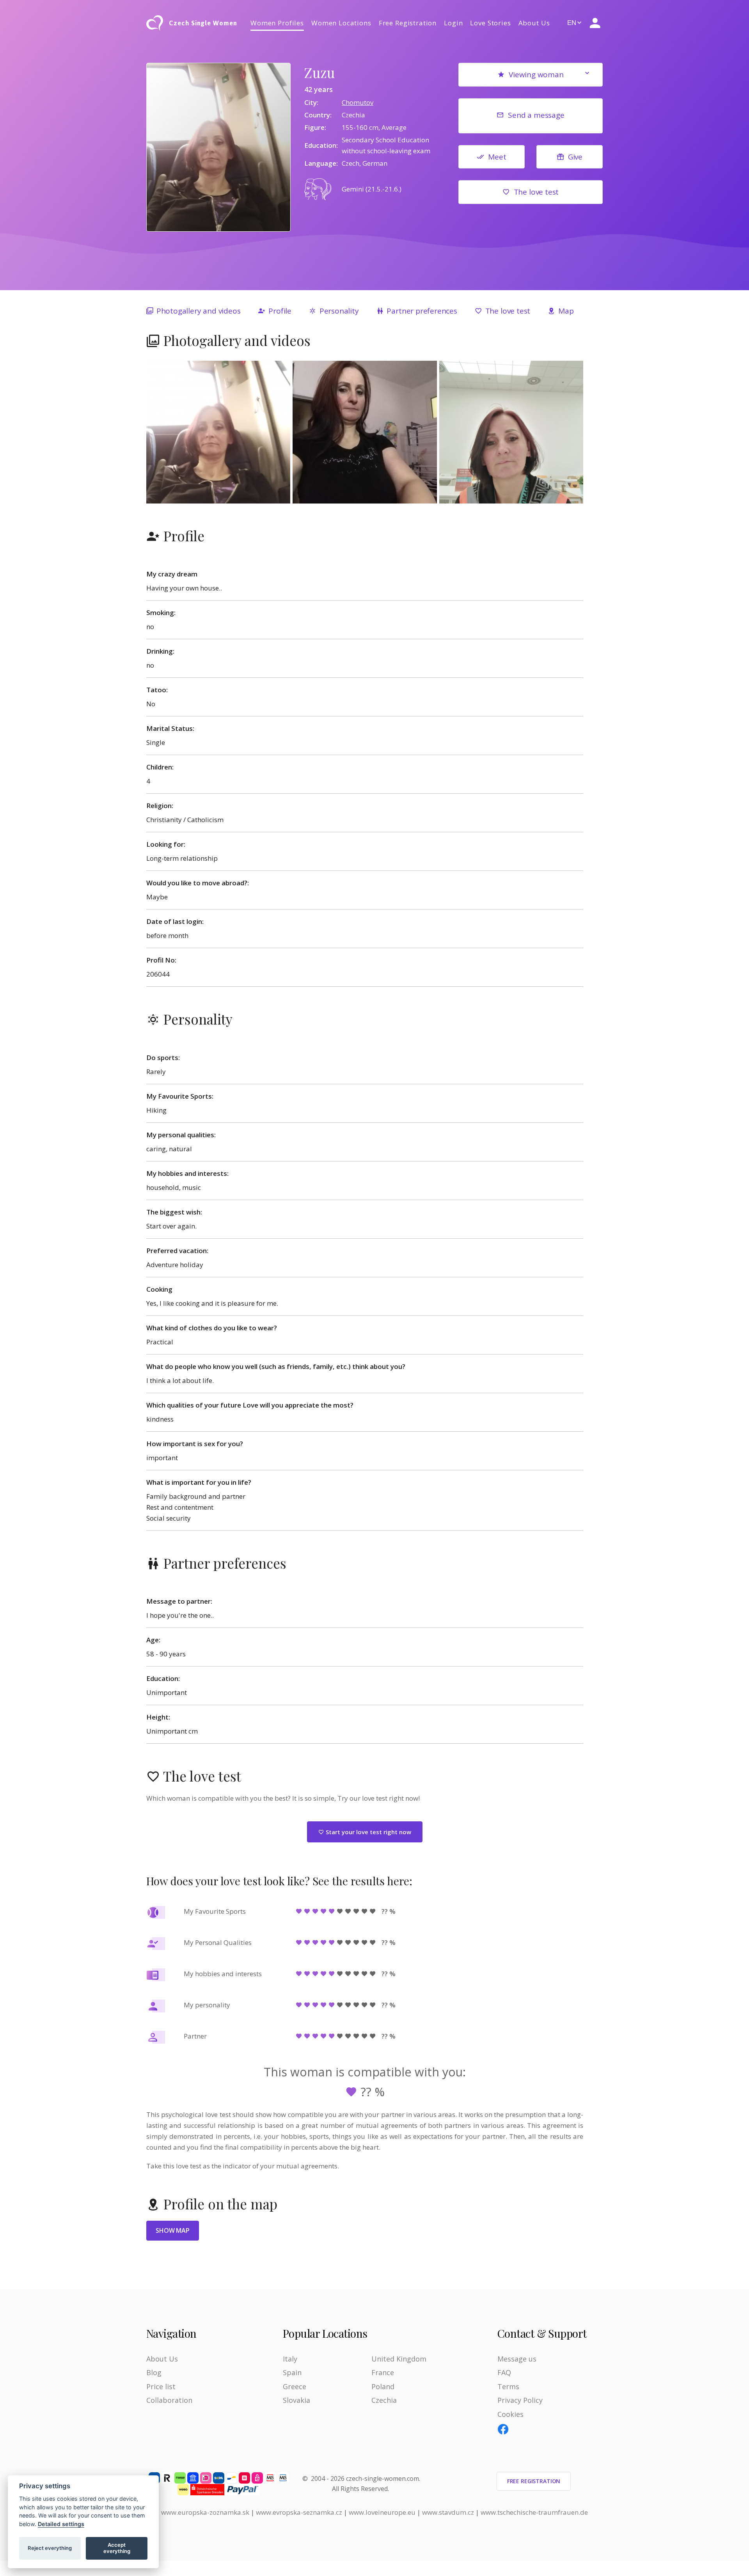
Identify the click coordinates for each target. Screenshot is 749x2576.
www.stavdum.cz (448, 2512)
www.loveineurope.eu (382, 2512)
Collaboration (169, 2400)
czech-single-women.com (382, 2478)
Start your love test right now (368, 1832)
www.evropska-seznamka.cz (299, 2512)
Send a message (536, 115)
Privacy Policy (520, 2400)
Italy (290, 2359)
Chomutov (358, 102)
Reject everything (50, 2548)
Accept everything (117, 2548)
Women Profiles (277, 23)
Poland (383, 2386)
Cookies (510, 2414)
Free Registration (408, 23)
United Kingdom (399, 2359)
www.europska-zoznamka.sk (205, 2512)
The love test (536, 192)
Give (575, 157)
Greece (295, 2386)
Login (453, 23)
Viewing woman (536, 74)
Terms (508, 2386)
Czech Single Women (203, 23)
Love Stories (490, 23)
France (383, 2372)
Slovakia (296, 2400)
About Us (534, 23)
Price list (161, 2386)
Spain (292, 2372)
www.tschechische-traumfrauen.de (534, 2512)
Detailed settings (61, 2524)
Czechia (384, 2400)
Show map (173, 2230)
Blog (154, 2372)
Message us (517, 2359)
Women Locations (341, 23)
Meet (497, 157)
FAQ (504, 2372)
